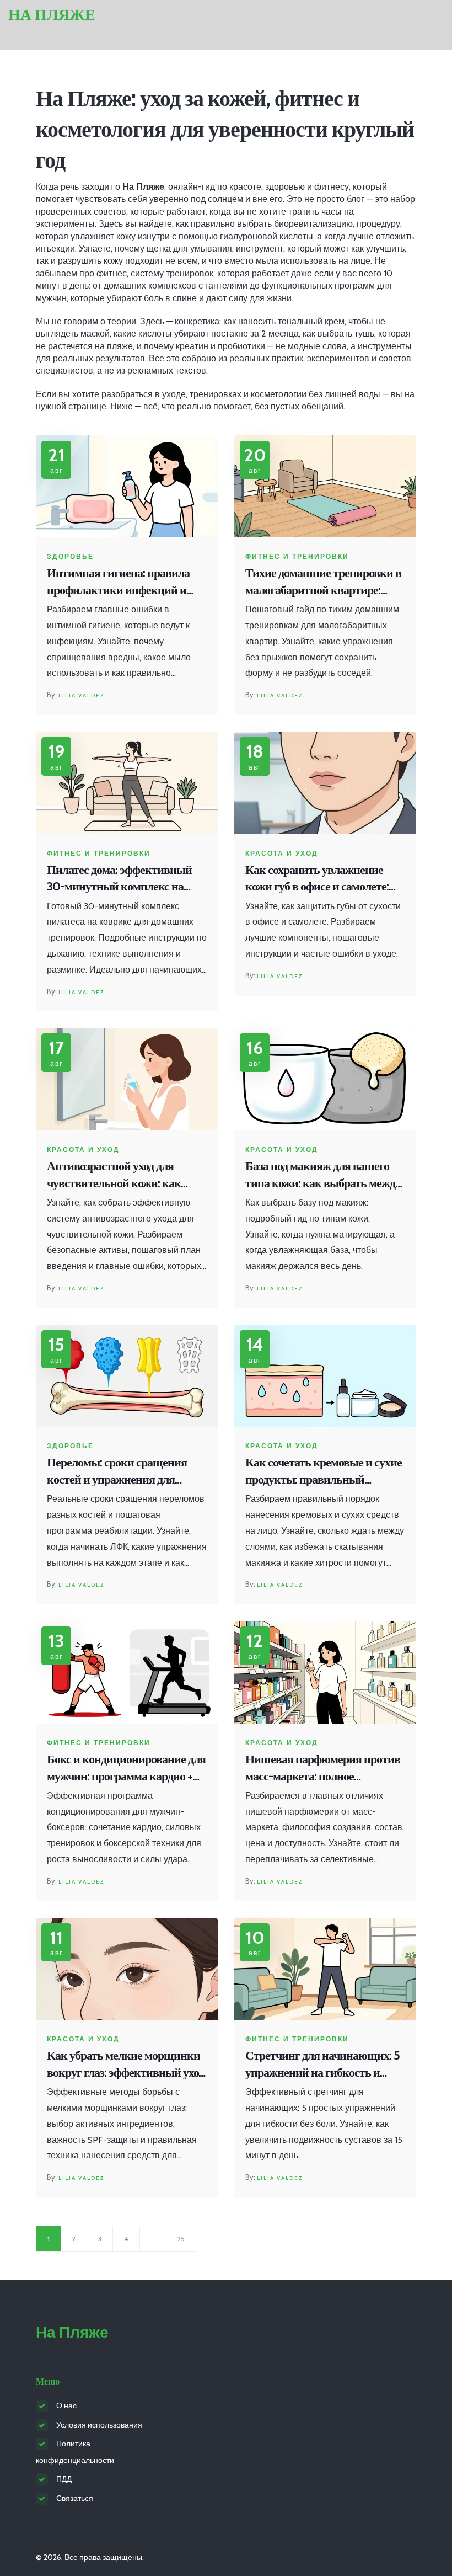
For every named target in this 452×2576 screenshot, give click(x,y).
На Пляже (52, 15)
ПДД (64, 2479)
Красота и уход (282, 854)
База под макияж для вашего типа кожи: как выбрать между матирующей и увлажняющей (323, 1175)
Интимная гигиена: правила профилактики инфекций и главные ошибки (118, 582)
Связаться (75, 2498)
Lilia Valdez (81, 695)
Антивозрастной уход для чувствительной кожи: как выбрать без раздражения (114, 1175)
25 (181, 2239)
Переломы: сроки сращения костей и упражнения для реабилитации (117, 1472)
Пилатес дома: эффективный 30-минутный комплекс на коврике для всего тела (119, 879)
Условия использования (99, 2425)
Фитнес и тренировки (297, 557)
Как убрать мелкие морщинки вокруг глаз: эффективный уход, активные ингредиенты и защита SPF (127, 2065)
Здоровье (70, 557)
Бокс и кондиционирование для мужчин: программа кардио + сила (126, 1769)
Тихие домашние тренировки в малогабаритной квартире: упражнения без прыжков (323, 582)
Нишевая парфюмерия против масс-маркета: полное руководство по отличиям (323, 1769)
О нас (66, 2406)
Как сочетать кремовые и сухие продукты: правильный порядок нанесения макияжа (324, 1472)
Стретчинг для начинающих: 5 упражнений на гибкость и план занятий (322, 2065)
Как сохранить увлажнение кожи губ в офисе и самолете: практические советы (317, 879)
